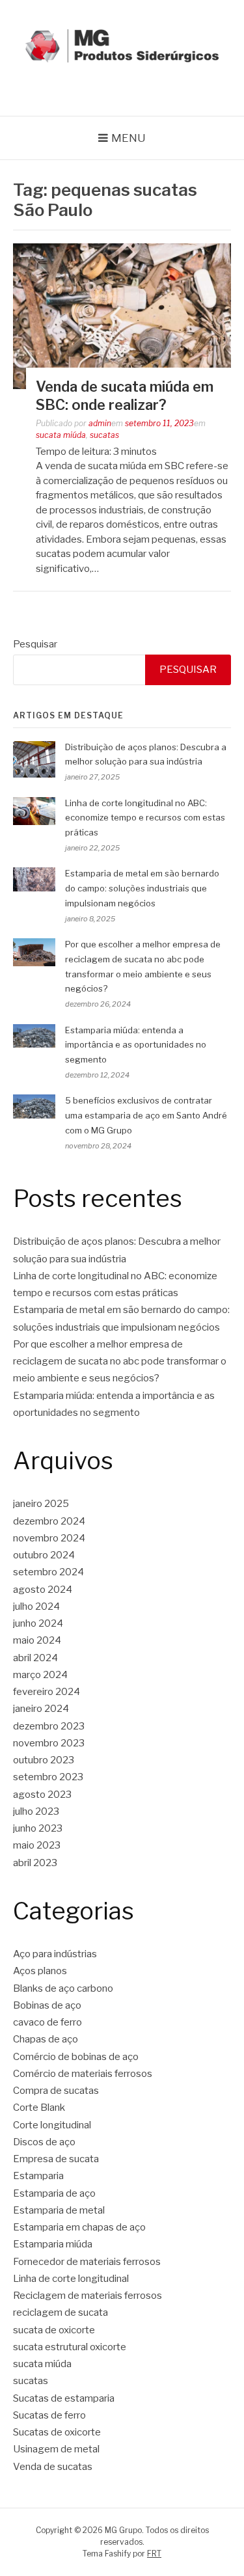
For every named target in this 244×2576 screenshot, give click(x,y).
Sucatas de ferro (49, 2415)
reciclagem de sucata (61, 2312)
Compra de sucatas (56, 2091)
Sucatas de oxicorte (57, 2432)
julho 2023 (36, 1811)
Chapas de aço (46, 2039)
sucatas (104, 435)
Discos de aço (44, 2142)
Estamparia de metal (59, 2210)
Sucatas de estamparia (64, 2398)
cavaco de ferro (47, 2022)
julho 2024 (36, 1607)
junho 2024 (38, 1623)
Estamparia (38, 2176)
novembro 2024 (49, 1538)
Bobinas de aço (47, 2005)
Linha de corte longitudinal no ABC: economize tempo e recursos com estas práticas (145, 818)
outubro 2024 (44, 1555)
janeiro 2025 (41, 1504)
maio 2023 (37, 1845)
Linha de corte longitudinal (71, 2279)
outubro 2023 (44, 1760)
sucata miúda (61, 435)
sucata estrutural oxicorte (70, 2347)
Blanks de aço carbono (63, 1988)
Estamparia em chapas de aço (79, 2227)
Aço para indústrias (55, 1954)
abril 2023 (35, 1863)
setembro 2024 (48, 1572)
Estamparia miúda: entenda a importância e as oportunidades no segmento (136, 1045)
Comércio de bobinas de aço (76, 2057)
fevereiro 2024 (47, 1692)
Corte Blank (39, 2108)
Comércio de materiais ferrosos (83, 2074)
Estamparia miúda (53, 2244)
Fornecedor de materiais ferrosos (87, 2262)
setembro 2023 (48, 1777)
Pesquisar (35, 644)
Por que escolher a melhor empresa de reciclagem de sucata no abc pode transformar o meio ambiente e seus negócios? (120, 1362)
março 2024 (40, 1675)
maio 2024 (37, 1640)
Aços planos (40, 1971)
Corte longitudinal (52, 2125)
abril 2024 (35, 1658)
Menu (129, 138)
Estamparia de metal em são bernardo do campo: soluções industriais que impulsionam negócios (142, 888)
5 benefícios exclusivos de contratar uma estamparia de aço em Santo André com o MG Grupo (146, 1115)
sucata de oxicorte (54, 2330)
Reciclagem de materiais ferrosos (88, 2296)
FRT (154, 2554)
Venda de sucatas (53, 2467)
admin (100, 423)
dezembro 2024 (49, 1521)
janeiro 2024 (41, 1709)
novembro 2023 (49, 1743)
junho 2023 (38, 1828)
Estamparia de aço (54, 2193)
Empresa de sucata (56, 2159)
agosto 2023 (42, 1795)
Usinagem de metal (56, 2449)
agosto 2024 (43, 1590)
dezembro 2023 (49, 1726)
